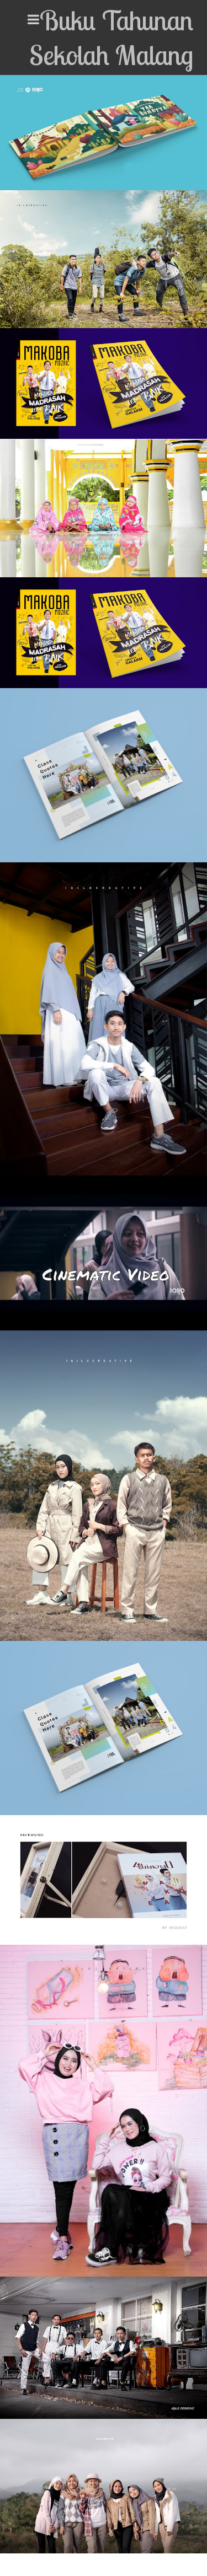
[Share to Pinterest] (107, 171)
